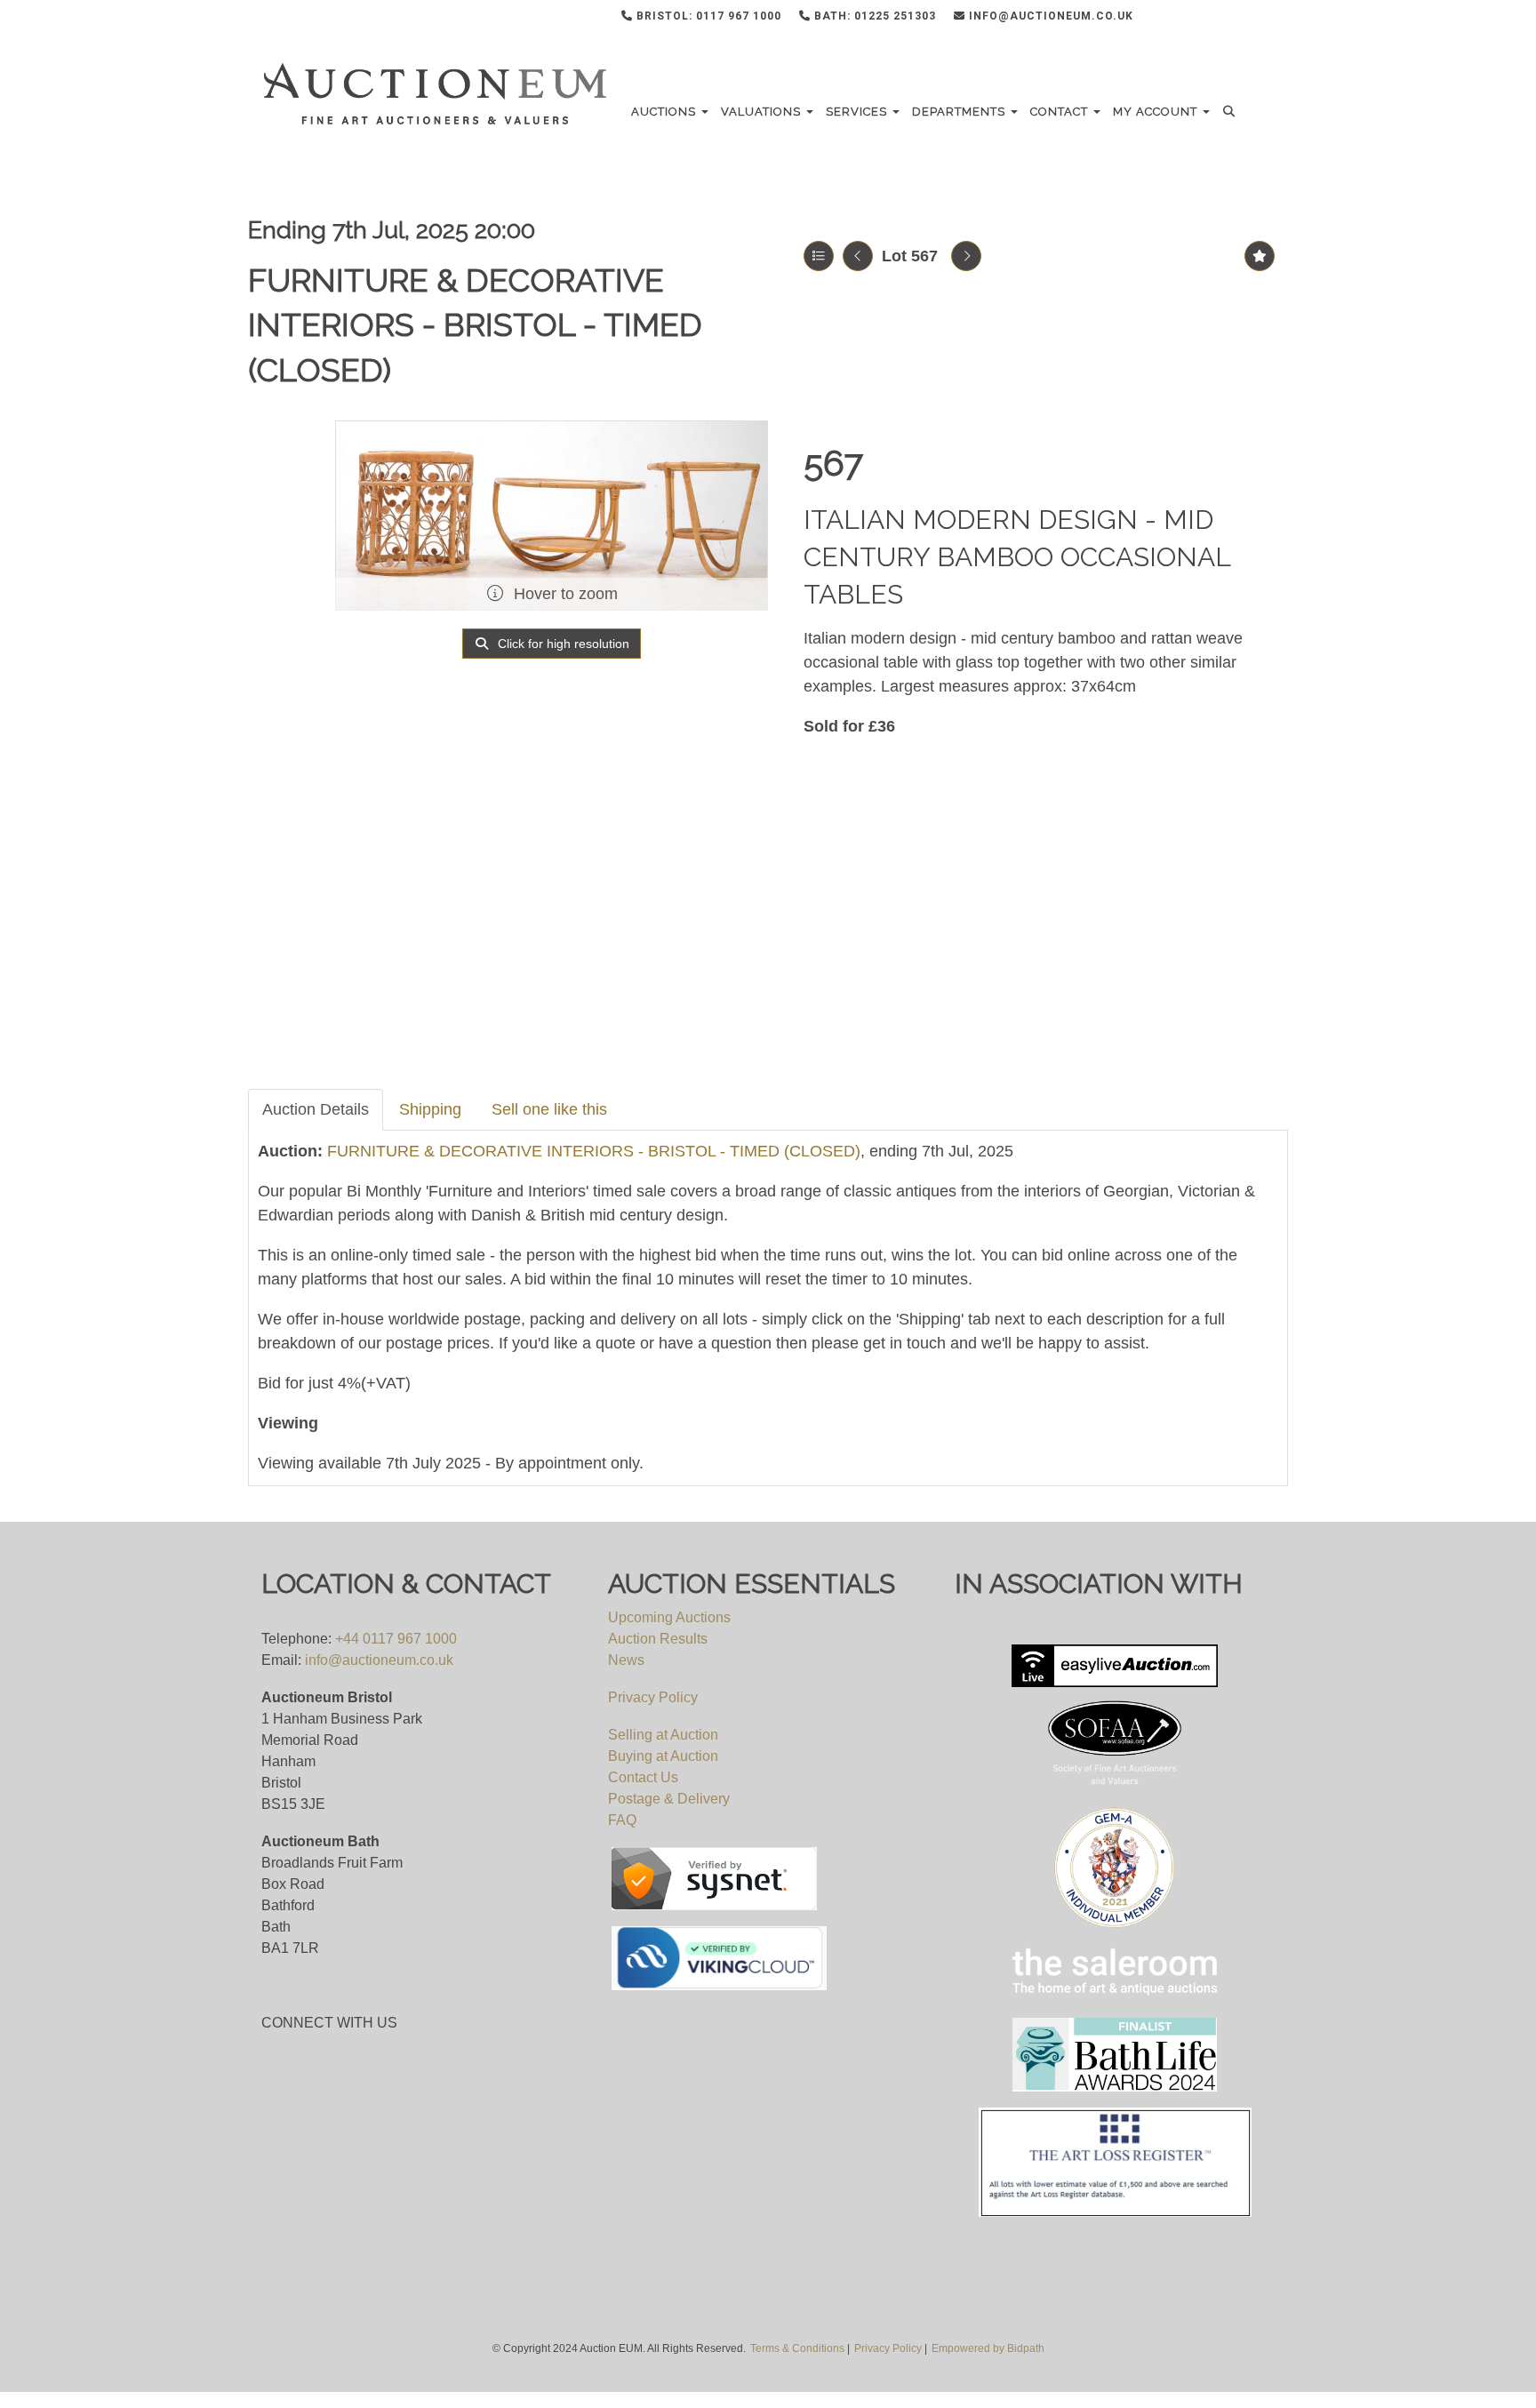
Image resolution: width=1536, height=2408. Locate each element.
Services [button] (858, 112)
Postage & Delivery (669, 1799)
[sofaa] (1115, 1744)
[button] (1232, 112)
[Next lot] (966, 256)
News (626, 1660)
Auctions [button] (665, 112)
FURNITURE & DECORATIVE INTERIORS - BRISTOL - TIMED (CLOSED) (475, 325)
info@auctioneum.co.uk (1049, 16)
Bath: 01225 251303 (873, 16)
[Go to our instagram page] (1252, 20)
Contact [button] (1061, 112)
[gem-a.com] (1115, 1868)
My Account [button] (1157, 112)
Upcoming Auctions (669, 1617)
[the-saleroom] (1115, 1972)
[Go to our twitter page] (1215, 20)
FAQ (622, 1820)
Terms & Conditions (797, 2348)
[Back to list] (819, 256)
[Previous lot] (858, 256)
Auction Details (316, 1109)
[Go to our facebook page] (1179, 20)
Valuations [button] (763, 112)
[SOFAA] (1115, 1666)
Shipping (430, 1109)
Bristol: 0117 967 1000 (707, 16)
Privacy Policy (653, 1697)
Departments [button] (960, 112)
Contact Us (643, 1777)
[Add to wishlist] (1260, 256)
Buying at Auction (663, 1756)
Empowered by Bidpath (988, 2348)
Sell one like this (549, 1109)
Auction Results (658, 1639)
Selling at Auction (663, 1735)
